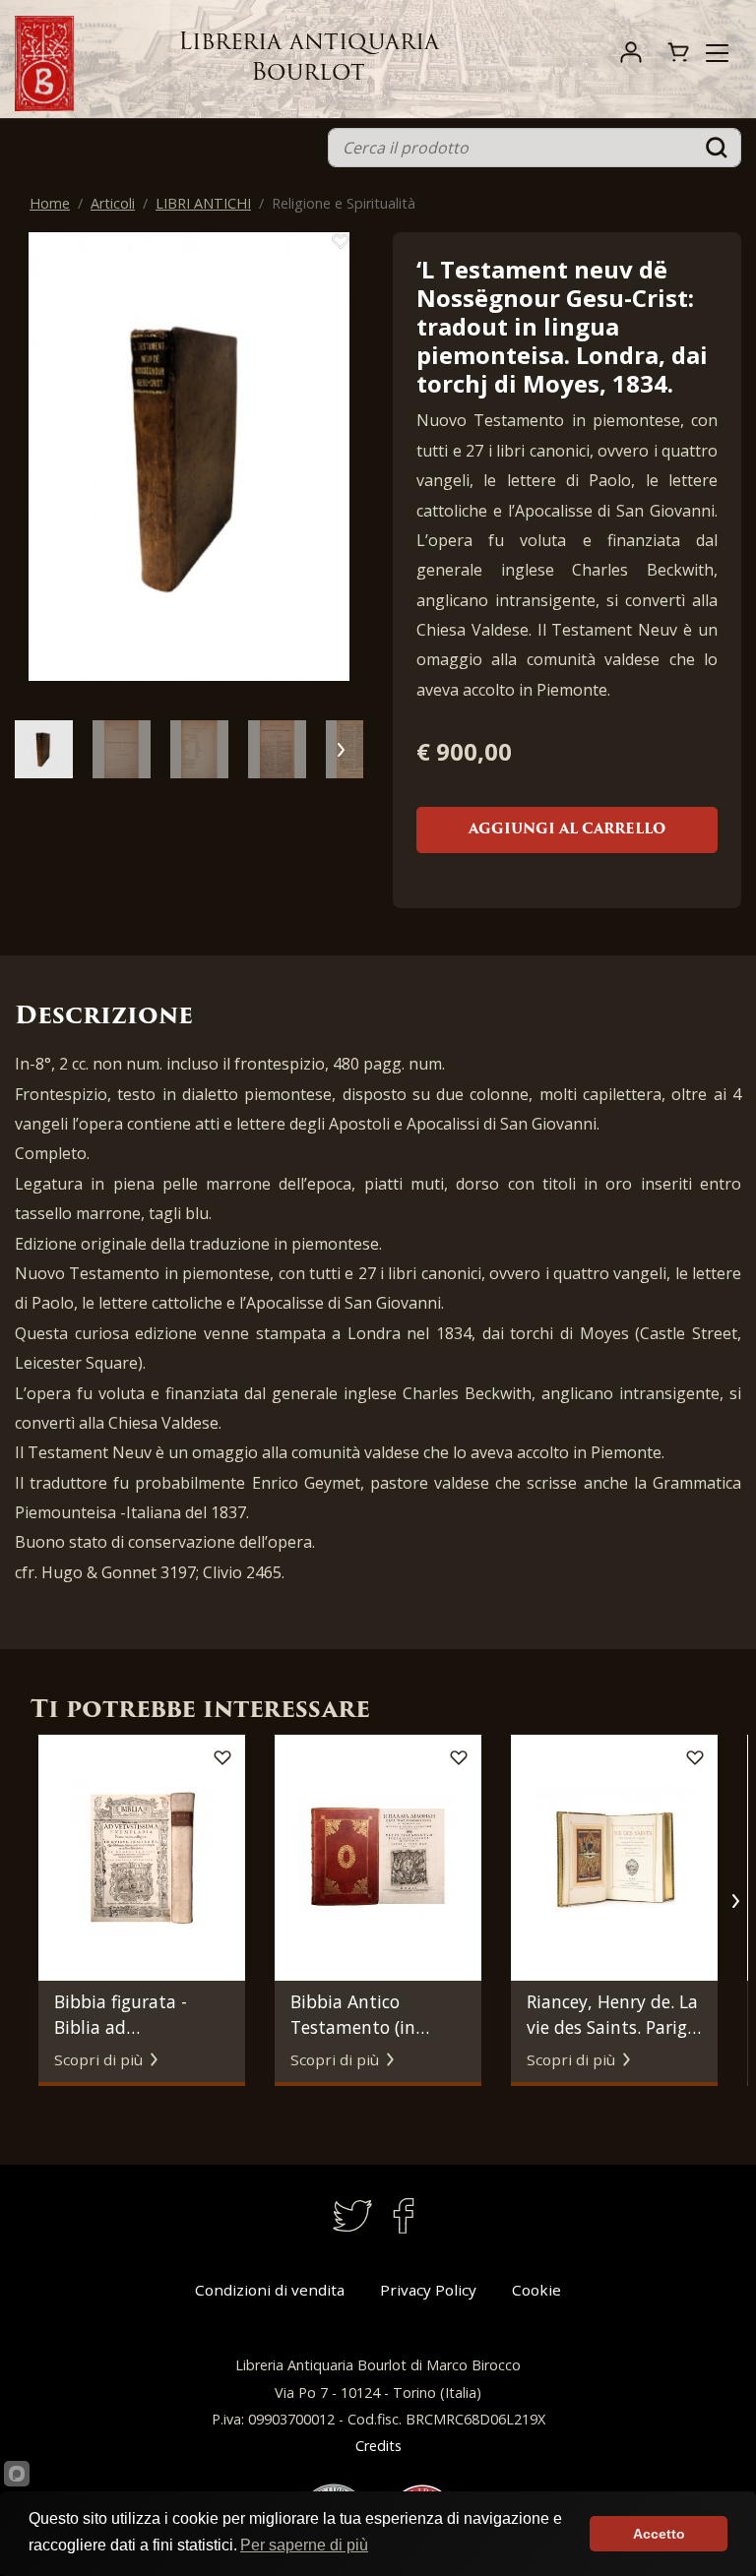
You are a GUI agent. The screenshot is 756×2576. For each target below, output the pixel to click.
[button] (340, 468)
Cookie (536, 2290)
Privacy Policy (428, 2290)
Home (50, 203)
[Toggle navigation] (717, 53)
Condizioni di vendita (270, 2290)
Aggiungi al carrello (567, 830)
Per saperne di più (304, 2545)
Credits (378, 2446)
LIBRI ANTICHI (203, 203)
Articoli (113, 203)
